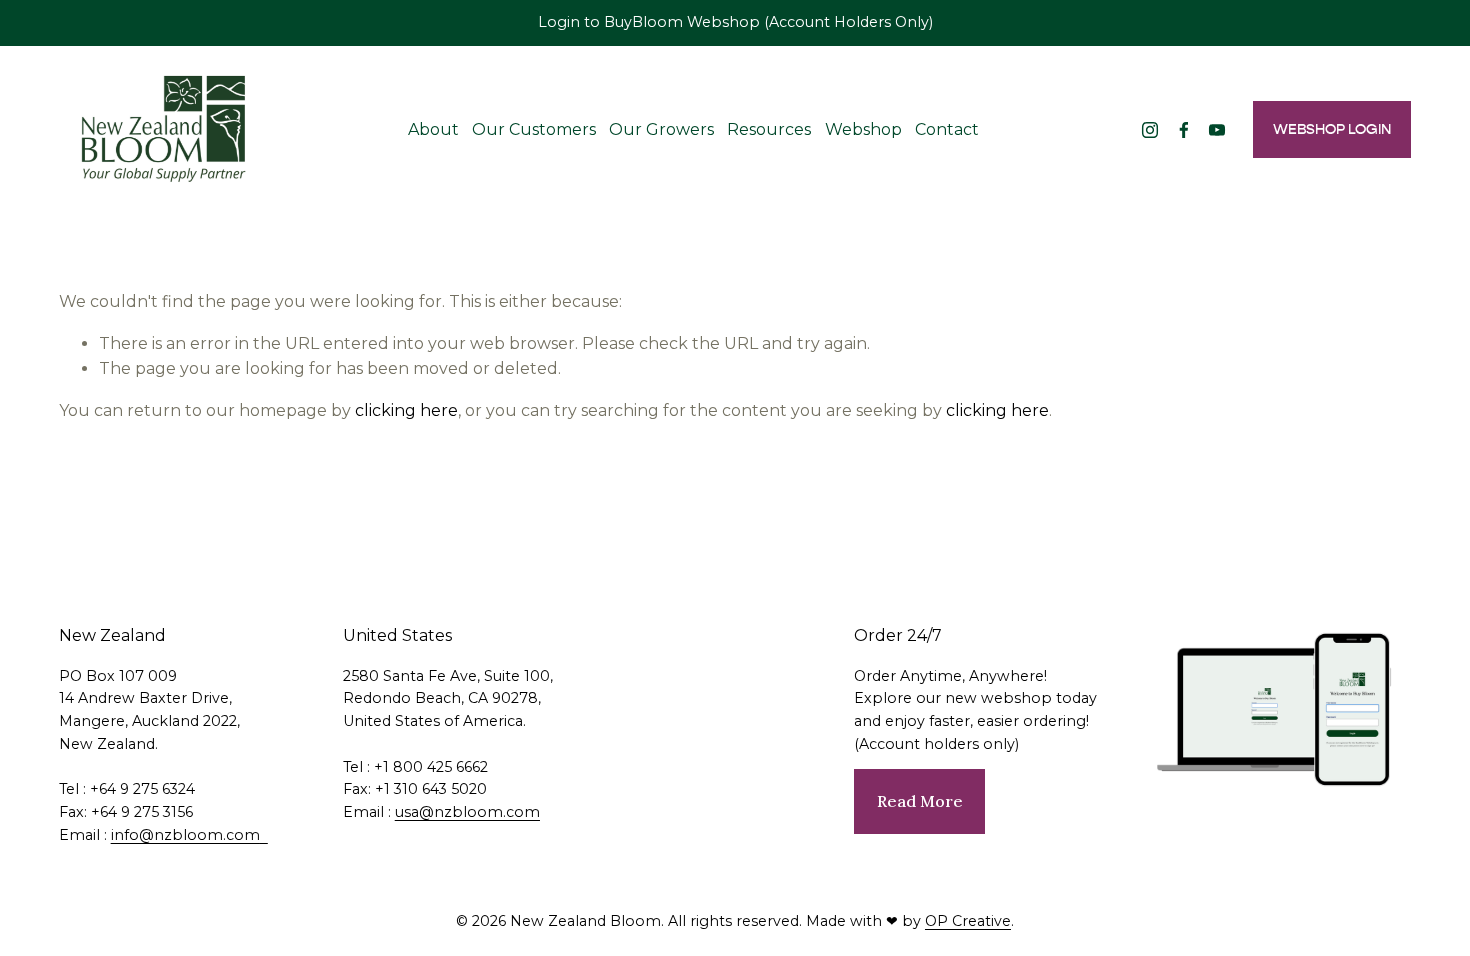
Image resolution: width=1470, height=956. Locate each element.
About (433, 129)
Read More (920, 801)
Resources (769, 129)
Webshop (863, 129)
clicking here (406, 410)
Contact (947, 129)
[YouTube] (1217, 130)
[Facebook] (1184, 130)
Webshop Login (1332, 129)
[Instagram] (1150, 130)
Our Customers (534, 129)
